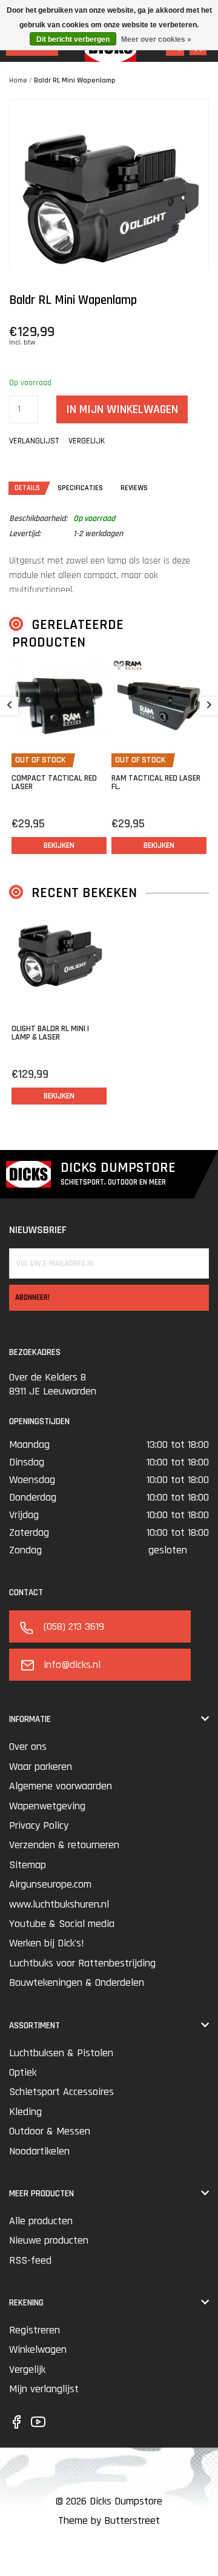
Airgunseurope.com (50, 1884)
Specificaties (80, 488)
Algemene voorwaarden (61, 1786)
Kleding (25, 2112)
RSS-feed (30, 2260)
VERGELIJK (87, 441)
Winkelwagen (38, 2349)
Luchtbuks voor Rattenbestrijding (82, 1963)
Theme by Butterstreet (109, 2521)
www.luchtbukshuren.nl (59, 1904)
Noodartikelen (39, 2151)
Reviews (134, 488)
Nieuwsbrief (38, 1230)
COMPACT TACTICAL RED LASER (54, 782)
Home (18, 80)
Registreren (35, 2330)
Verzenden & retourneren (64, 1845)
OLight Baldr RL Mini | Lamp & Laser (50, 1033)
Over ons (28, 1747)
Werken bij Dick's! (47, 1943)
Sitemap (28, 1865)
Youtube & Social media (62, 1924)
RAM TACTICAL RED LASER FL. (156, 782)
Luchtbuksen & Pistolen (61, 2053)
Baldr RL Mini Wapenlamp (75, 80)
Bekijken (59, 846)
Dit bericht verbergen (73, 39)
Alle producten (41, 2221)
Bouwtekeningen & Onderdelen (77, 1982)
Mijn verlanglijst (44, 2389)
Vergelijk (27, 2369)
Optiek (23, 2072)
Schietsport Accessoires (61, 2092)
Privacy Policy (39, 1825)
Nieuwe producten (49, 2240)
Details (27, 488)
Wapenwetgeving (47, 1806)
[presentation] (9, 706)
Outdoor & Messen (50, 2131)
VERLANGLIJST (34, 441)
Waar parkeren (41, 1767)
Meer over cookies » (156, 39)
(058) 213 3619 (74, 1626)
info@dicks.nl (72, 1665)
